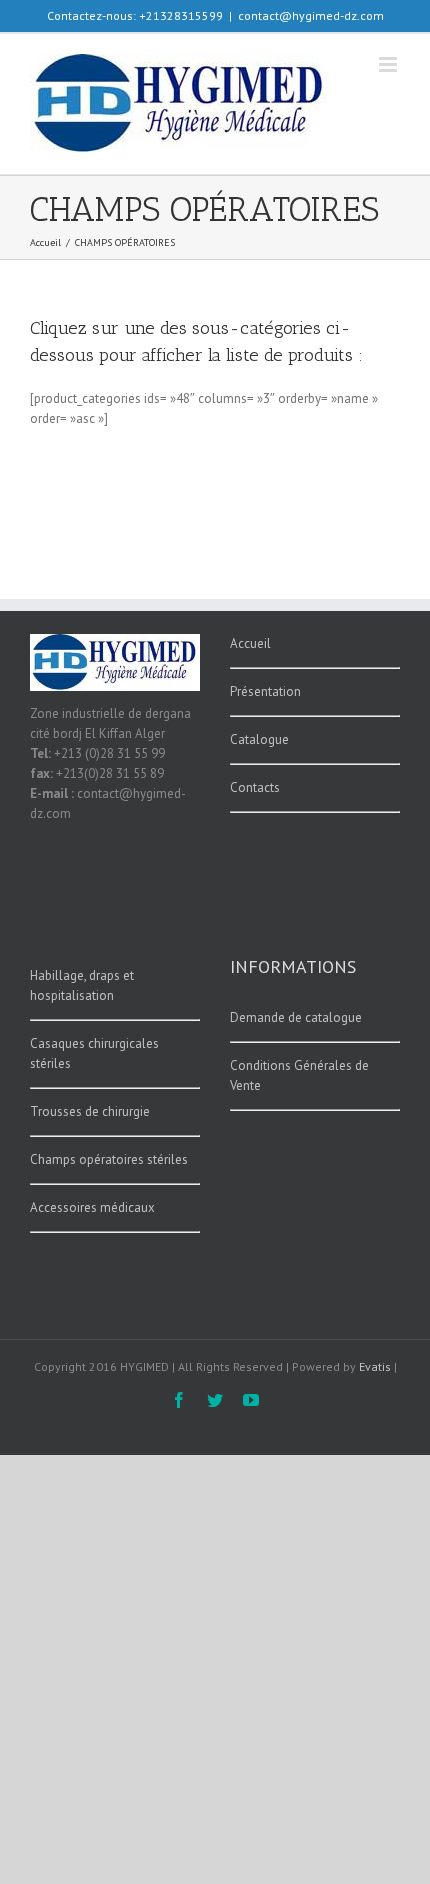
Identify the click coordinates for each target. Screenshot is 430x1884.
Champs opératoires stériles (109, 1159)
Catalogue (259, 739)
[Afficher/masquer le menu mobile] (389, 64)
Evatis (375, 1366)
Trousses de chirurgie (90, 1111)
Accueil (250, 643)
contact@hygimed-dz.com (311, 15)
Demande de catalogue (296, 1017)
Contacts (255, 787)
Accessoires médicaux (92, 1207)
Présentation (265, 691)
